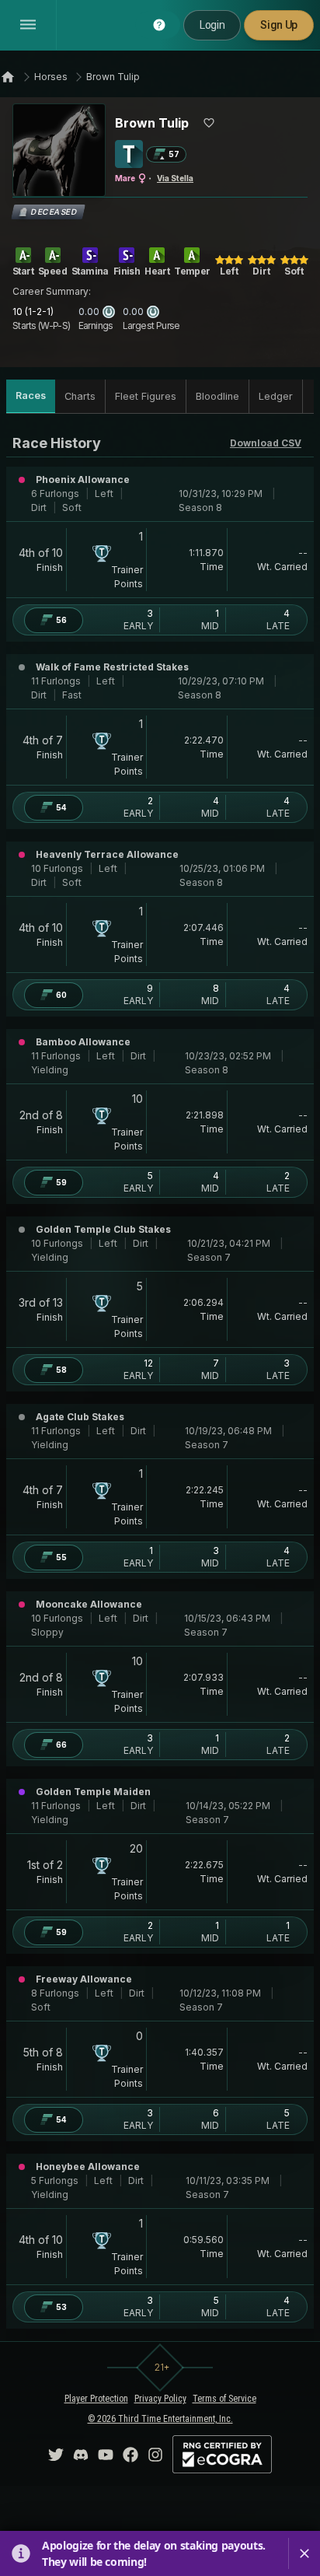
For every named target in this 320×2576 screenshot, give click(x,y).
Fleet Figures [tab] (146, 396)
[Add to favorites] (209, 123)
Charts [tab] (80, 396)
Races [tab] (31, 395)
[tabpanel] (160, 1381)
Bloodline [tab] (217, 396)
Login (212, 25)
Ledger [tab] (276, 396)
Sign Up (279, 25)
